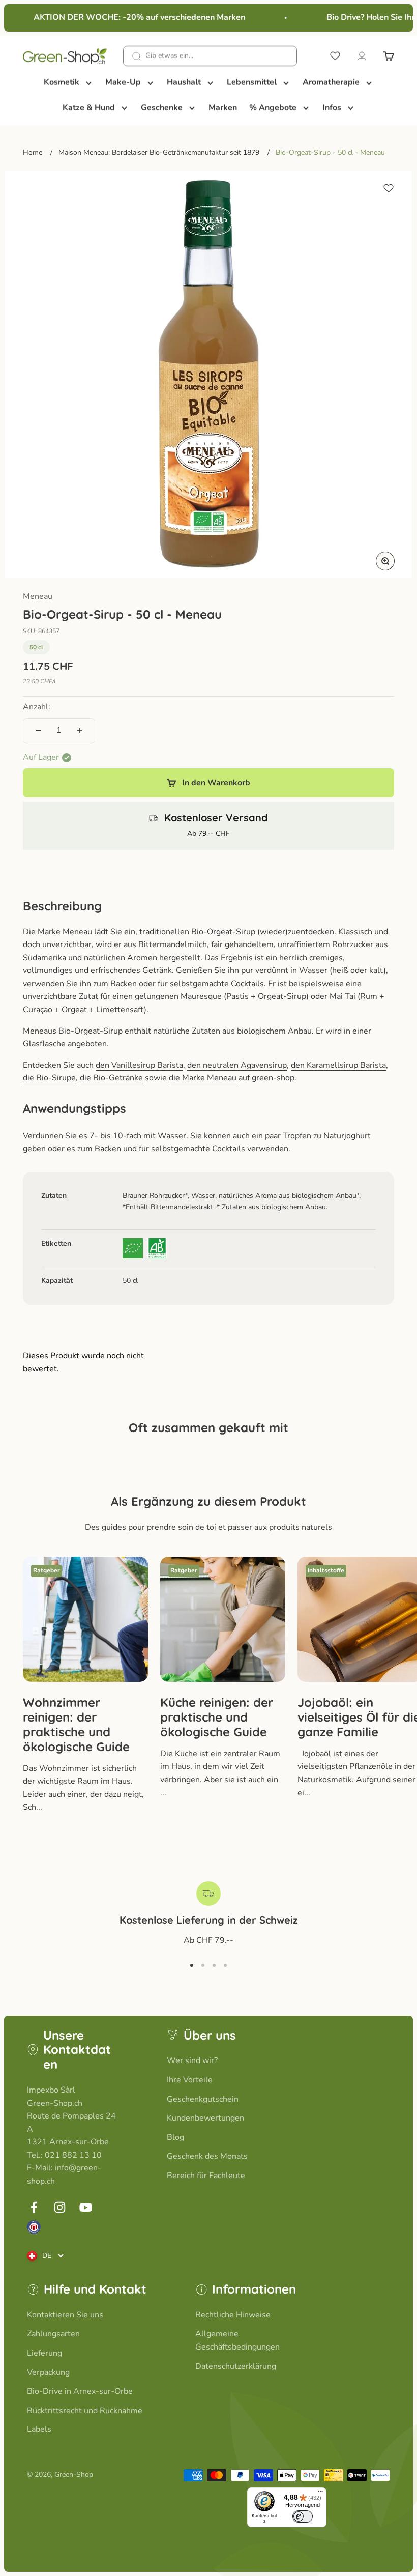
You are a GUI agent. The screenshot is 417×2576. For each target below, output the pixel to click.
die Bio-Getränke (111, 1078)
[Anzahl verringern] (38, 731)
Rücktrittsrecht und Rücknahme (85, 2411)
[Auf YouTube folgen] (86, 2207)
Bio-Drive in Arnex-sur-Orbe (80, 2391)
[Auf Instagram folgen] (60, 2207)
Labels (39, 2429)
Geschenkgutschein (203, 2099)
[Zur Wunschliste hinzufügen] (389, 188)
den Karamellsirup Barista (338, 1065)
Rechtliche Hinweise (233, 2315)
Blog (175, 2137)
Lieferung (44, 2353)
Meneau (38, 596)
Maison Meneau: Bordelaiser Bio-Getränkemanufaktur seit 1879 (159, 152)
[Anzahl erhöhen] (80, 731)
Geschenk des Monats (207, 2156)
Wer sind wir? (192, 2060)
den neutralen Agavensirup (237, 1065)
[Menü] (320, 2494)
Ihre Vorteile (190, 2080)
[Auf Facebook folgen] (34, 2207)
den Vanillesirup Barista (139, 1065)
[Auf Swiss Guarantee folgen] (34, 2227)
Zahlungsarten (53, 2334)
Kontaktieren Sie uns (65, 2315)
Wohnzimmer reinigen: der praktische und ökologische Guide (76, 1724)
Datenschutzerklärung (236, 2366)
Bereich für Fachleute (206, 2176)
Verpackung (48, 2372)
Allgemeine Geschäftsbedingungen (237, 2340)
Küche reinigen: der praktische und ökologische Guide (217, 1717)
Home (33, 152)
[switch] (303, 2516)
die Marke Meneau (203, 1078)
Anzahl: (37, 707)
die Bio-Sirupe (49, 1078)
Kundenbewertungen (205, 2118)
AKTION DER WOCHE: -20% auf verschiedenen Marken (130, 17)
